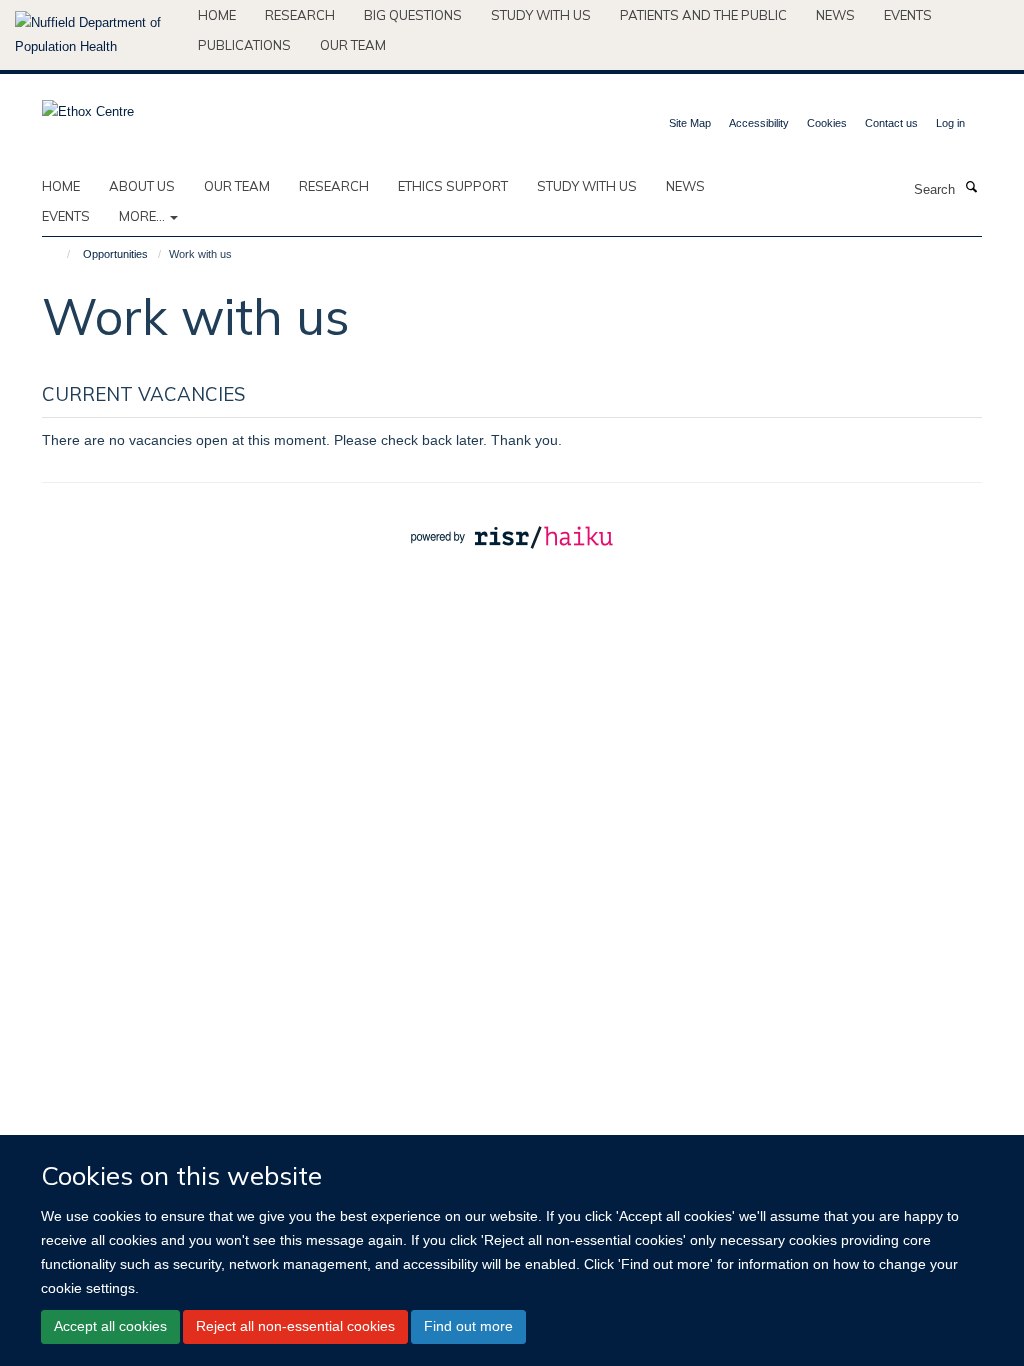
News (835, 15)
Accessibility (759, 123)
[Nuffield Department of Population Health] (99, 35)
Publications (244, 45)
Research (300, 15)
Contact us (891, 123)
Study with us (541, 15)
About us (142, 186)
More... (143, 216)
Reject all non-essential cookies (295, 1326)
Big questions (413, 15)
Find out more (468, 1326)
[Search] (971, 188)
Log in (950, 123)
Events (908, 15)
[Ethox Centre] (88, 105)
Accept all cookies (110, 1326)
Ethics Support (453, 186)
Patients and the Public (703, 15)
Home (217, 15)
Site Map (690, 123)
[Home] (59, 254)
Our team (353, 45)
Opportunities (115, 254)
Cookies (827, 123)
